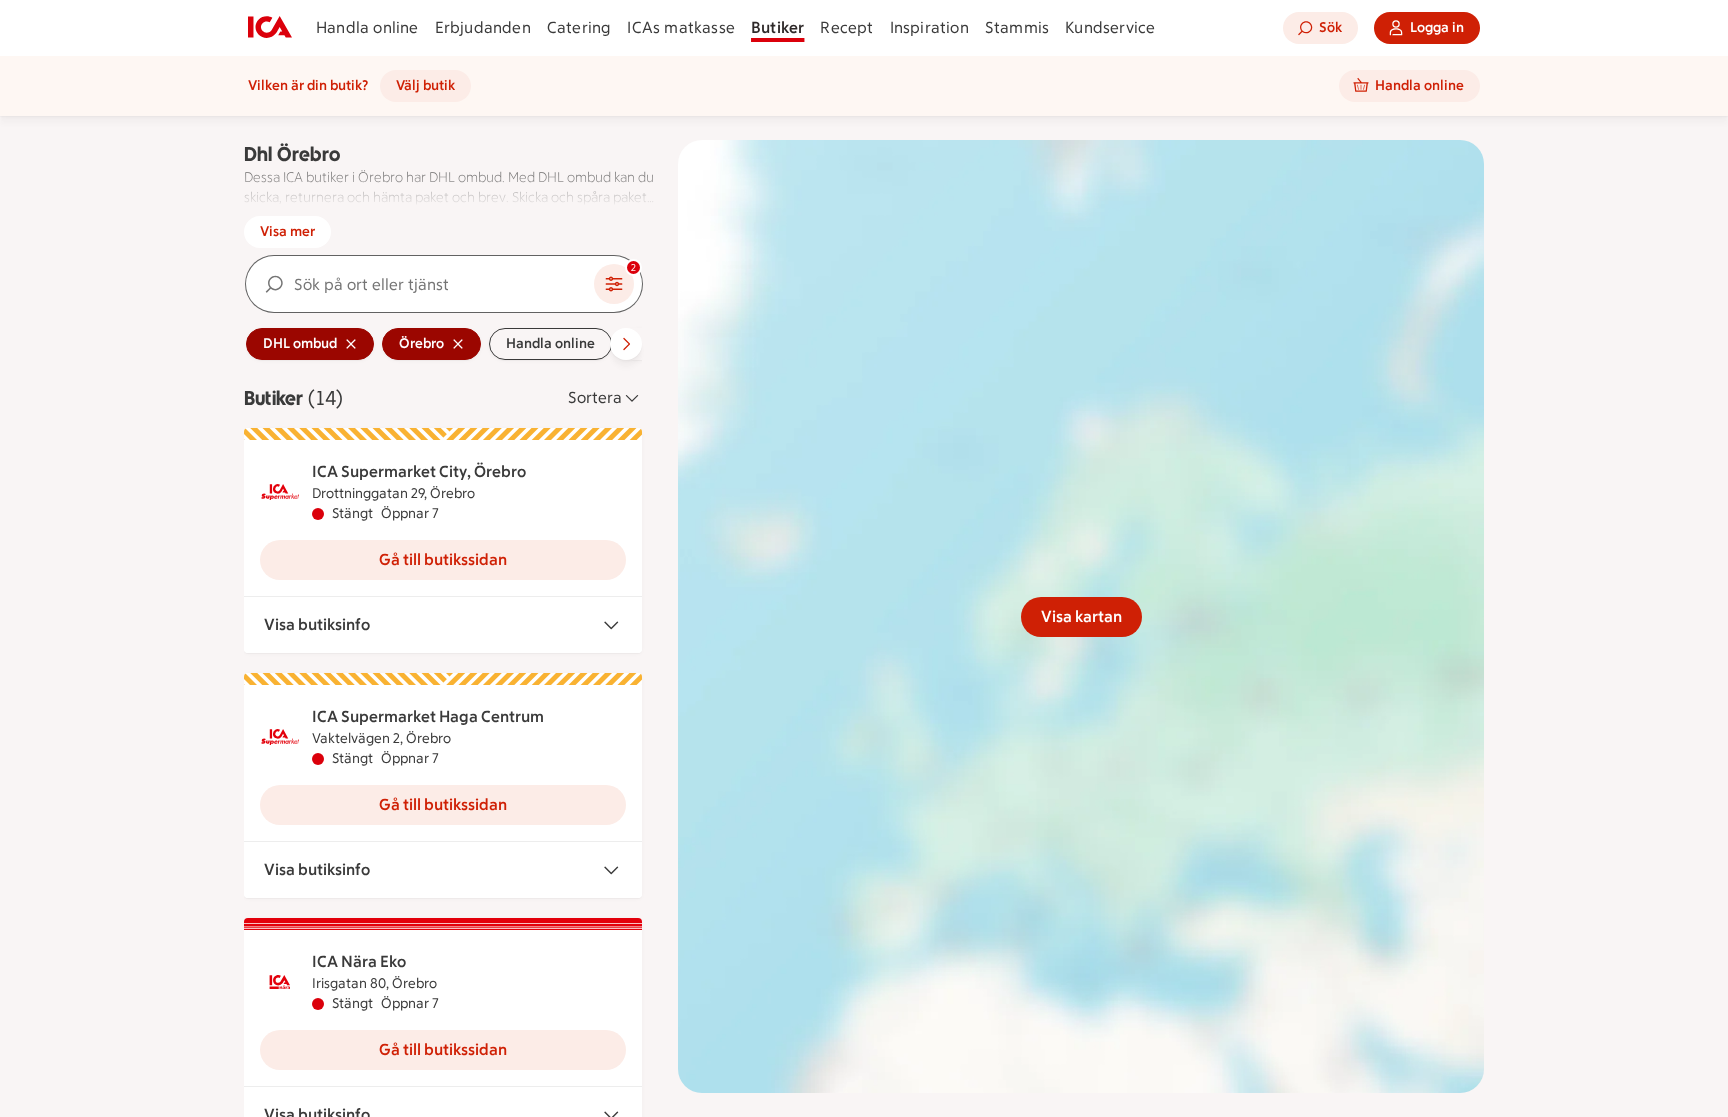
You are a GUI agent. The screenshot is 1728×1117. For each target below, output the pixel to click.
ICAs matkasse (681, 27)
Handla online (367, 27)
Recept (846, 27)
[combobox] (420, 284)
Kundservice (1110, 27)
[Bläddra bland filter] (626, 344)
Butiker (777, 27)
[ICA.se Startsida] (270, 28)
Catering (579, 27)
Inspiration (929, 27)
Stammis (1017, 27)
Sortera (595, 397)
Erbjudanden (483, 27)
